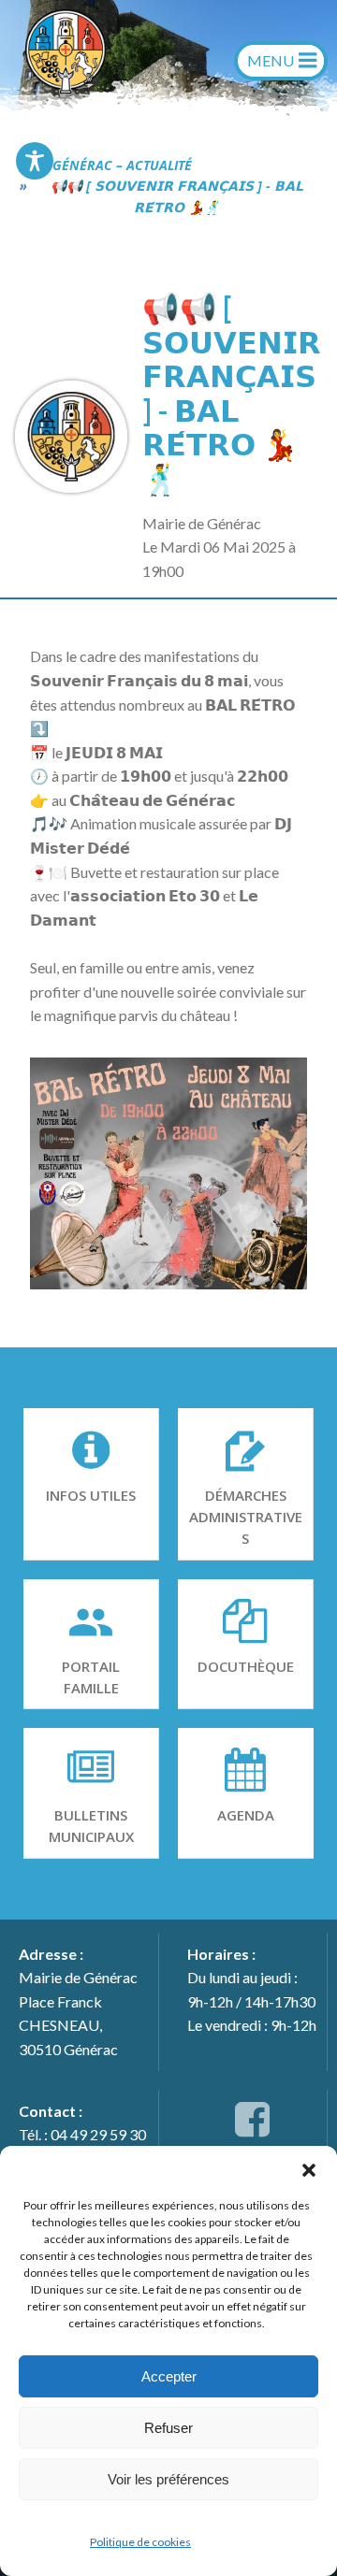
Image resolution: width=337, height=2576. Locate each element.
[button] (309, 2169)
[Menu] (281, 61)
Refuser (168, 2428)
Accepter (169, 2376)
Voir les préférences (168, 2479)
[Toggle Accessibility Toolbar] (35, 161)
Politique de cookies (140, 2542)
